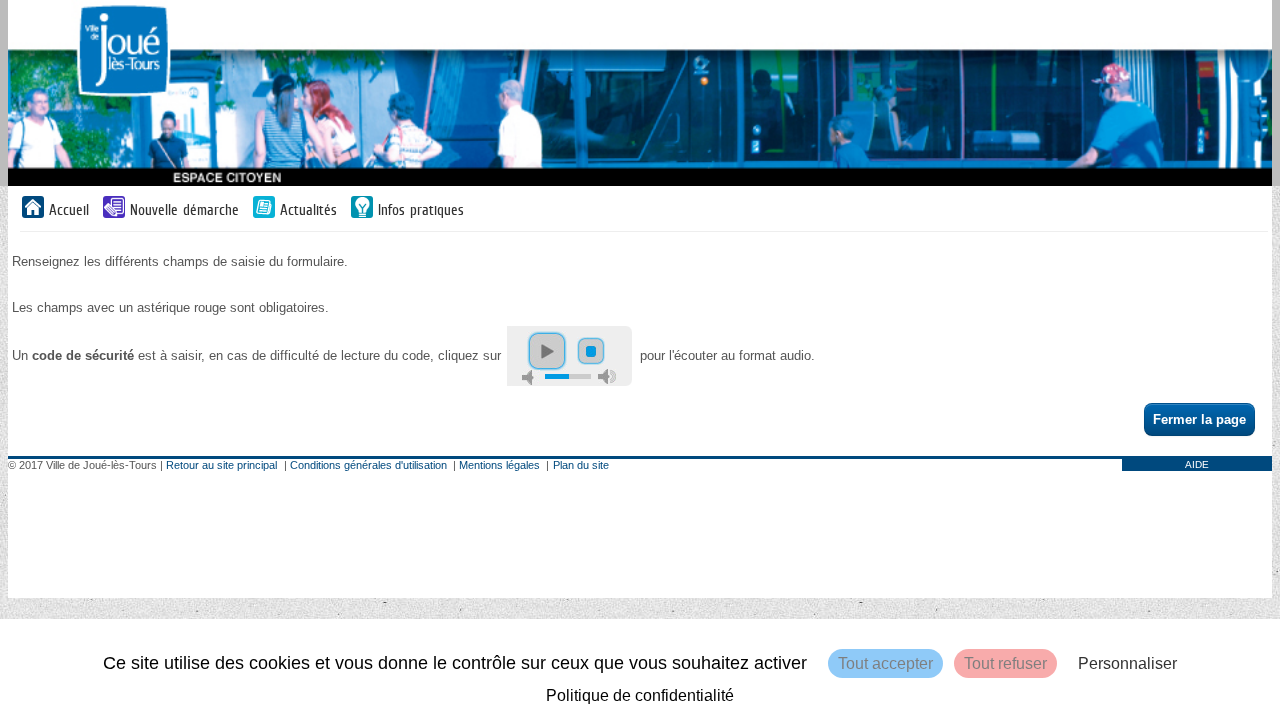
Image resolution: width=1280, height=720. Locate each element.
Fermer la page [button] (1199, 419)
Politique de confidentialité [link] (640, 695)
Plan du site (581, 465)
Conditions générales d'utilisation (368, 465)
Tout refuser (1005, 663)
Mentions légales (499, 465)
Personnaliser (1127, 663)
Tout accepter (885, 663)
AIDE (1197, 464)
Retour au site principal (221, 465)
